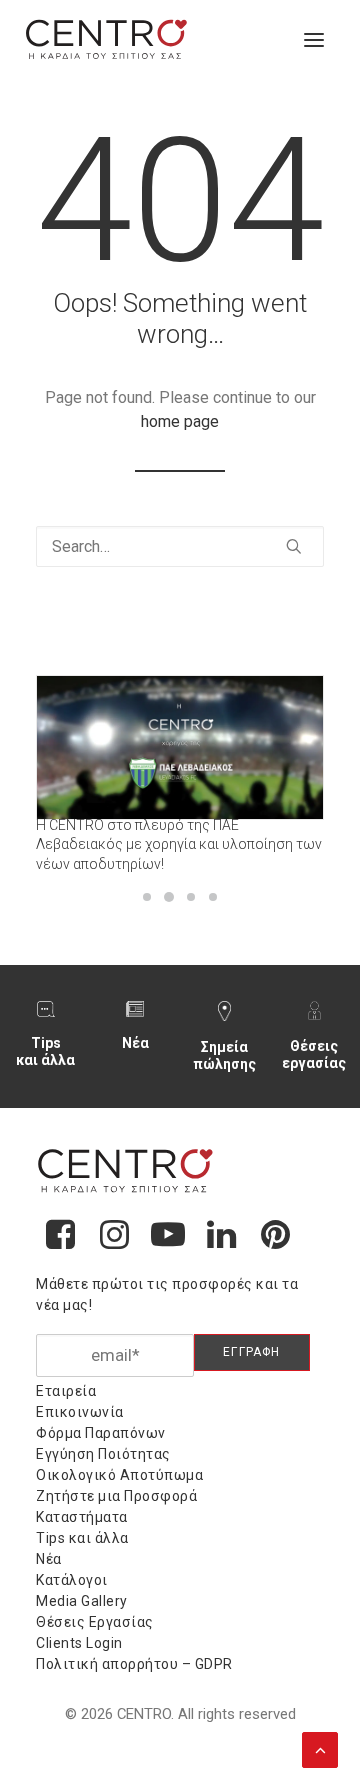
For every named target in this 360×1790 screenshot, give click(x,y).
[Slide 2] (169, 897)
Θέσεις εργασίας (314, 1054)
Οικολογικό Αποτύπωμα (119, 1475)
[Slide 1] (147, 897)
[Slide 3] (191, 897)
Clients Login (79, 1643)
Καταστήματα (82, 1517)
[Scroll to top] (320, 1748)
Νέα (135, 1043)
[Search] (180, 546)
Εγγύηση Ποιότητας (103, 1454)
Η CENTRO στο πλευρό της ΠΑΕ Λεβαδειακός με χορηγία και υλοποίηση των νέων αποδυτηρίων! (179, 844)
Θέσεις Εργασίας (95, 1622)
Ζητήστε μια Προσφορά (116, 1496)
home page (180, 421)
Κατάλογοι (72, 1580)
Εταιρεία (66, 1391)
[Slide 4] (213, 897)
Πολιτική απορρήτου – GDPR (134, 1664)
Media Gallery (82, 1601)
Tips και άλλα (45, 1051)
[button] (314, 40)
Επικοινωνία (80, 1412)
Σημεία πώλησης (224, 1055)
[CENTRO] (107, 40)
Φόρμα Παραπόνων (101, 1433)
